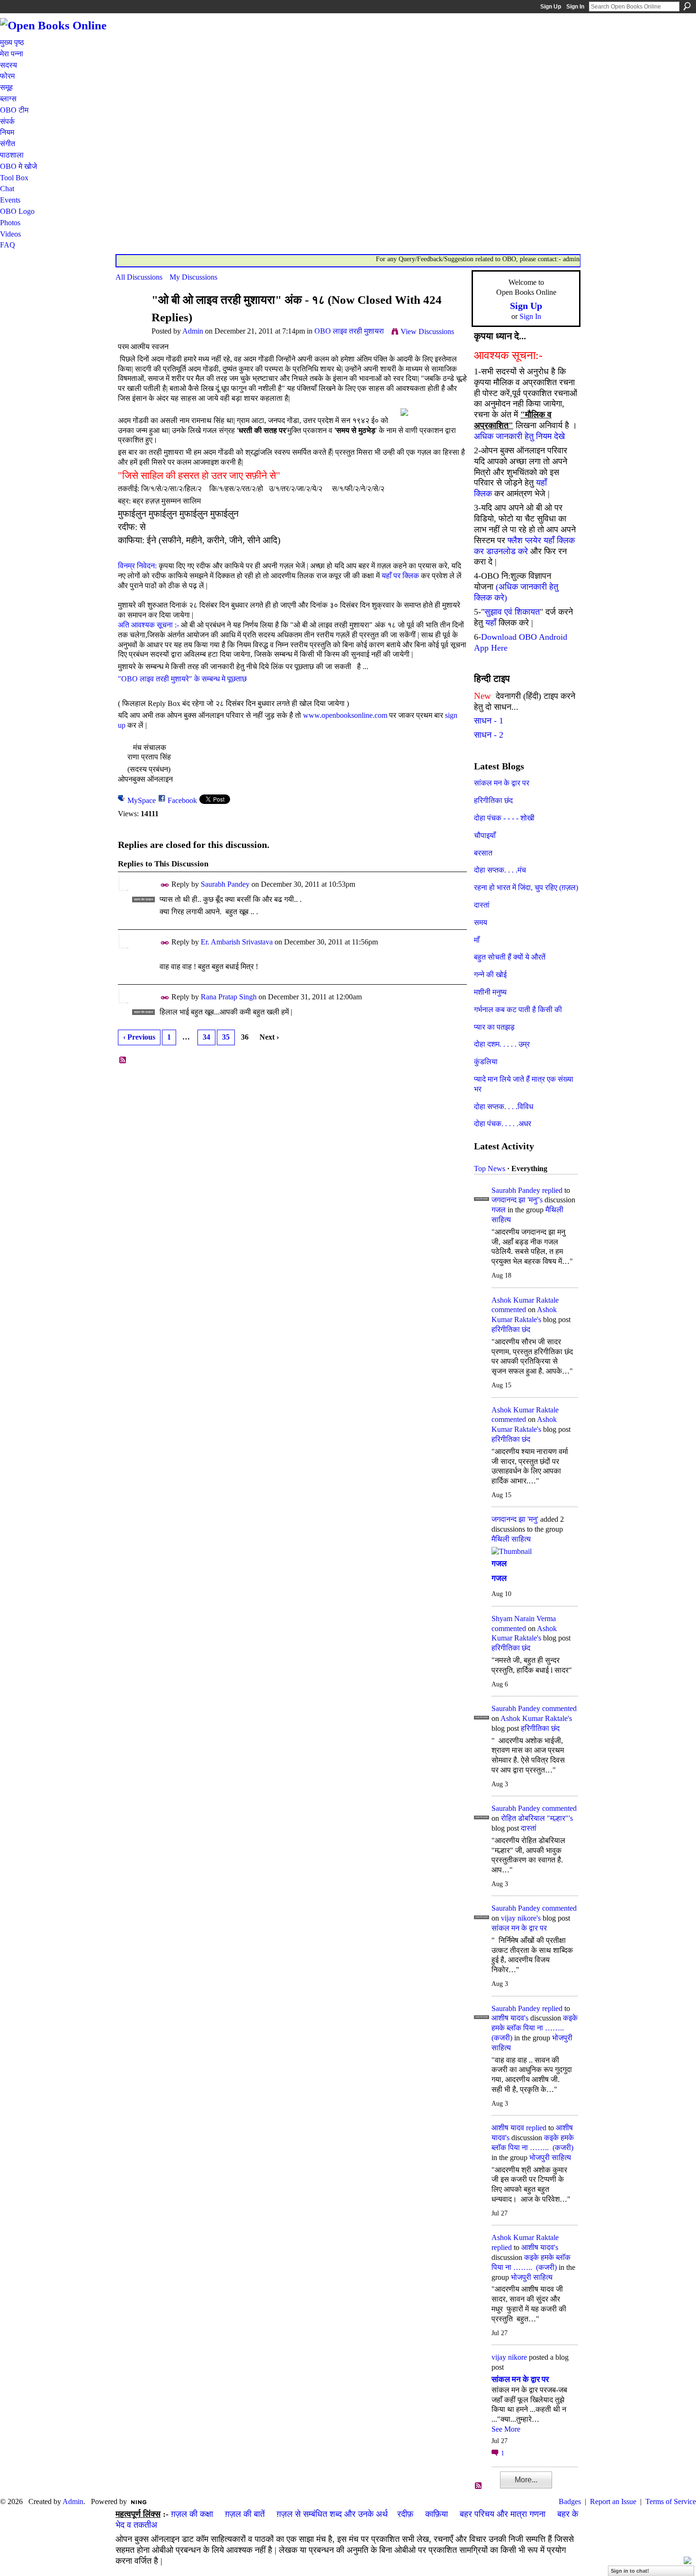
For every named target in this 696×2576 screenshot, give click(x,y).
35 (226, 1037)
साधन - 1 (489, 721)
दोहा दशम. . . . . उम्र (502, 1044)
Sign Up (551, 7)
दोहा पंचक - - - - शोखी (504, 818)
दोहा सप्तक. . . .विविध (504, 1107)
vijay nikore (509, 2357)
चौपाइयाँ (485, 835)
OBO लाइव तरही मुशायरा (349, 331)
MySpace (142, 800)
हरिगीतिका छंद (493, 800)
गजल (499, 1210)
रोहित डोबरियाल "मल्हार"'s (537, 1818)
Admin (193, 331)
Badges (570, 2501)
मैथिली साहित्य (511, 1539)
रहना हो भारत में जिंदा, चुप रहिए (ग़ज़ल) (526, 887)
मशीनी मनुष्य (490, 992)
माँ (477, 940)
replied (552, 1190)
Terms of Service (671, 2501)
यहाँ (491, 623)
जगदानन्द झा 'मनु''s (517, 1200)
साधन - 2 (489, 735)
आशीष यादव (508, 2128)
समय (481, 922)
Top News (490, 1169)
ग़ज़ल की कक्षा (192, 2514)
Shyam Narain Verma (524, 1619)
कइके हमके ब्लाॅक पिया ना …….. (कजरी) (535, 2028)
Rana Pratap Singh (229, 997)
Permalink (165, 885)
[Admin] (131, 318)
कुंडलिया (486, 1062)
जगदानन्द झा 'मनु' (515, 1519)
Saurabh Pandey (225, 884)
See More (506, 2429)
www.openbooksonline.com (345, 715)
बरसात (483, 853)
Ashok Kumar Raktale (525, 1300)
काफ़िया (437, 2514)
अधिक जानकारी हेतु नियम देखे (519, 436)
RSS (123, 1060)
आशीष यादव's (510, 2018)
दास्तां (482, 905)
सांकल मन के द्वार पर (502, 783)
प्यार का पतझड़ (494, 1027)
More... (526, 2480)
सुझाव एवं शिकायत (512, 612)
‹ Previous (139, 1037)
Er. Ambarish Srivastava (237, 942)
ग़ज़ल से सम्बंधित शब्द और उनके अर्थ (332, 2514)
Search (687, 6)
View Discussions (427, 331)
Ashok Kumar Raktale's (536, 1718)
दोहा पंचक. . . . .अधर (503, 1124)
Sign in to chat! (630, 2571)
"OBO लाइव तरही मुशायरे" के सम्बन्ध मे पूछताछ (182, 679)
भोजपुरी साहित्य (550, 2157)
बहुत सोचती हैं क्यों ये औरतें (510, 957)
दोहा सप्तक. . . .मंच (500, 870)
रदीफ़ (405, 2514)
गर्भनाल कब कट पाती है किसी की (518, 1010)
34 (206, 1037)
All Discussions (139, 277)
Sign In (575, 7)
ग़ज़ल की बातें (245, 2514)
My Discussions (193, 277)
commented (509, 1310)
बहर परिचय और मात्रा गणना (503, 2514)
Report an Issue (613, 2501)
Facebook (182, 800)
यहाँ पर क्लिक (400, 576)
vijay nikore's (521, 1918)
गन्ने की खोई (490, 975)
